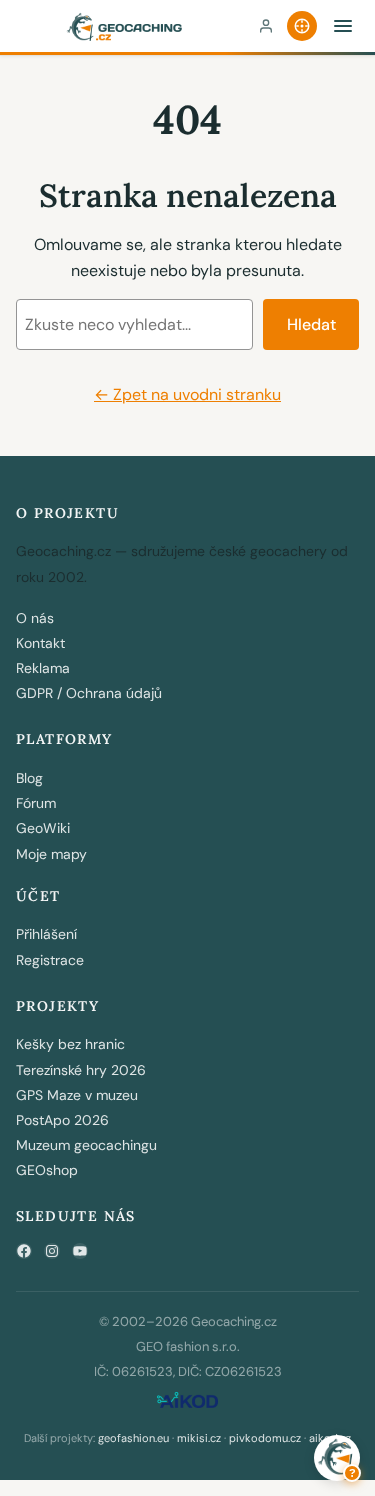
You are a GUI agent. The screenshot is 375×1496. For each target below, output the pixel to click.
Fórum (36, 803)
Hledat (311, 324)
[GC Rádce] (302, 26)
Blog (29, 778)
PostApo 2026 (62, 1120)
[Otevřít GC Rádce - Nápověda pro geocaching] (337, 1458)
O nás (35, 618)
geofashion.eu (133, 1438)
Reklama (43, 668)
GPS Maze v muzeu (77, 1095)
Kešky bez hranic (70, 1044)
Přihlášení (46, 934)
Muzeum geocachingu (86, 1145)
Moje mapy (51, 854)
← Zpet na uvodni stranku (187, 394)
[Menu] (343, 26)
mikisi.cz (199, 1438)
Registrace (50, 960)
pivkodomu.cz (265, 1438)
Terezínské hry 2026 (81, 1070)
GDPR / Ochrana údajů (89, 693)
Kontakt (40, 643)
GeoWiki (43, 828)
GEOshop (47, 1170)
